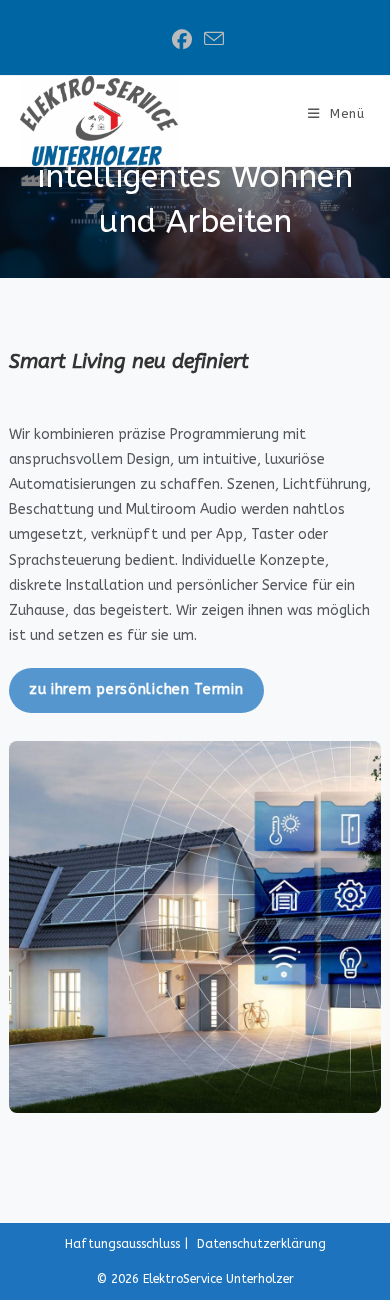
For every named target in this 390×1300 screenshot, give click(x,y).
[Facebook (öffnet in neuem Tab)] (182, 40)
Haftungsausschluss (122, 1244)
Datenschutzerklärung (261, 1244)
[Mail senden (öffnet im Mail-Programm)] (211, 39)
